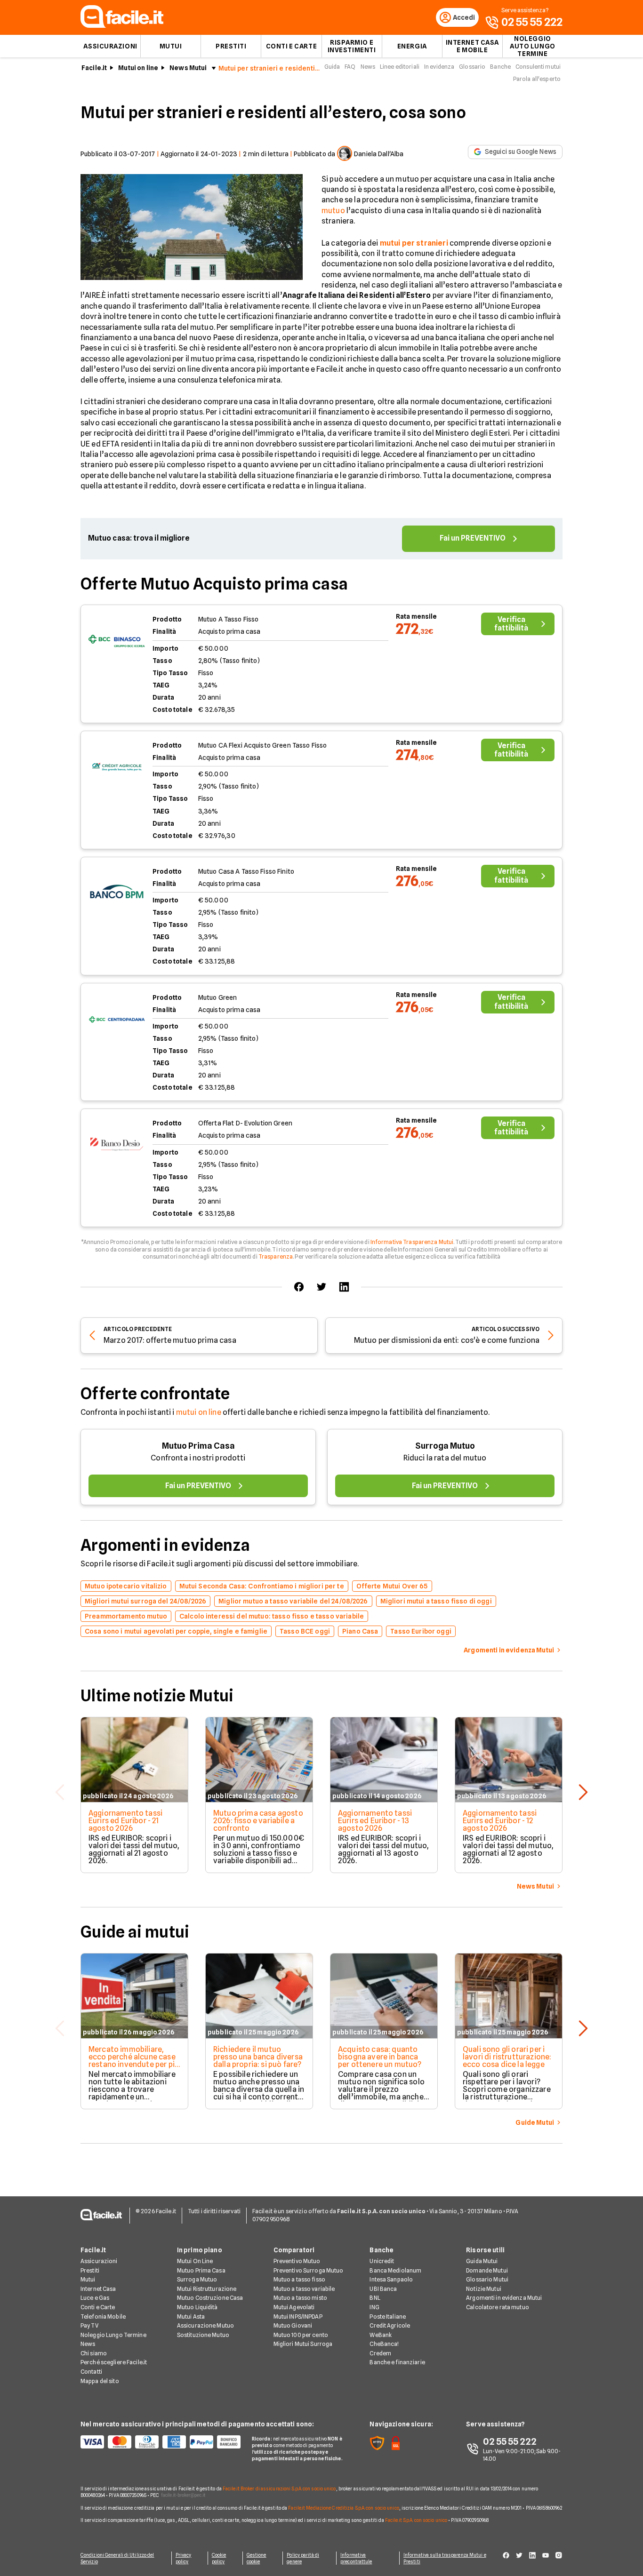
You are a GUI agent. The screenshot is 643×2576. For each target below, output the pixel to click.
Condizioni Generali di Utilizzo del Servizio (117, 2558)
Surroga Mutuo (445, 1446)
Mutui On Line (195, 2261)
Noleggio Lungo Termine (113, 2335)
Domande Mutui (487, 2270)
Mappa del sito (100, 2381)
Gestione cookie (257, 2558)
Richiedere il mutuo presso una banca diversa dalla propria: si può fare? (258, 2057)
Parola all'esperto (537, 79)
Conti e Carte (291, 46)
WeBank (381, 2335)
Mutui (171, 46)
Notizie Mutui (484, 2289)
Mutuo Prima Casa (198, 1446)
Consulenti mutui (538, 67)
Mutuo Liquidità (197, 2307)
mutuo (333, 211)
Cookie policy (219, 2558)
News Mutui (188, 68)
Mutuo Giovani (293, 2325)
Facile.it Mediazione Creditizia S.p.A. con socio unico (343, 2508)
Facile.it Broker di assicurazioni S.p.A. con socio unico (279, 2488)
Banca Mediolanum (395, 2270)
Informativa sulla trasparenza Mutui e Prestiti (445, 2558)
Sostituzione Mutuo (203, 2335)
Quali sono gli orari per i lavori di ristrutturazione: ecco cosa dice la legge (507, 2057)
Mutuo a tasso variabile (304, 2289)
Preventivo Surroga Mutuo (309, 2270)
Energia (412, 46)
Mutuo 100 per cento (301, 2335)
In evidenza (439, 67)
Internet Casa (98, 2289)
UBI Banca (383, 2289)
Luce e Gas (95, 2298)
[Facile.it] (122, 25)
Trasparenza (276, 1256)
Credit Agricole (390, 2325)
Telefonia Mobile (103, 2317)
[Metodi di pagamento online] (161, 2442)
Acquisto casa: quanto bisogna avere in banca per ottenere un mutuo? (380, 2057)
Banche (500, 67)
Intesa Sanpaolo (391, 2279)
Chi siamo (94, 2353)
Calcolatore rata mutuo (498, 2307)
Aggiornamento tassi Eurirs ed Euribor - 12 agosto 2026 (500, 1821)
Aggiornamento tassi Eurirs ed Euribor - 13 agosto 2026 (375, 1821)
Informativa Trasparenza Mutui (412, 1242)
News (368, 67)
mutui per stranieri (414, 243)
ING (374, 2307)
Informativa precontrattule (356, 2558)
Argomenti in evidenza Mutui (504, 2298)
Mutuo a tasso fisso (299, 2279)
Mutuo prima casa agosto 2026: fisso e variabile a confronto (258, 1821)
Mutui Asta (191, 2317)
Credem (380, 2353)
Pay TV (89, 2325)
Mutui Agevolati (294, 2307)
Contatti (91, 2372)
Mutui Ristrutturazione (207, 2289)
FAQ (350, 67)
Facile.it (94, 68)
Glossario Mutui (487, 2279)
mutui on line (199, 1412)
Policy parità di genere (303, 2558)
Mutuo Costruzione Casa (210, 2298)
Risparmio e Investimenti (352, 46)
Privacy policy (184, 2558)
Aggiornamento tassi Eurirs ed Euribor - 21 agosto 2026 (125, 1821)
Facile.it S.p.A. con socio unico (416, 2520)
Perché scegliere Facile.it (114, 2362)
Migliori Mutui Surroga (303, 2344)
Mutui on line (138, 68)
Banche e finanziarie (397, 2362)
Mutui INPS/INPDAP (298, 2317)
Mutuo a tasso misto (300, 2298)
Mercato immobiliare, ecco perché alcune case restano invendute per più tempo (134, 2061)
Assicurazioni (110, 46)
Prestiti (231, 46)
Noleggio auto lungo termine (533, 46)
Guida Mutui (482, 2261)
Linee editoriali (400, 67)
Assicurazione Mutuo (205, 2325)
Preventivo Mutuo (297, 2261)
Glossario (472, 67)
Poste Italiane (388, 2317)
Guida (332, 67)
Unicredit (382, 2261)
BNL (375, 2298)
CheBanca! (384, 2344)
